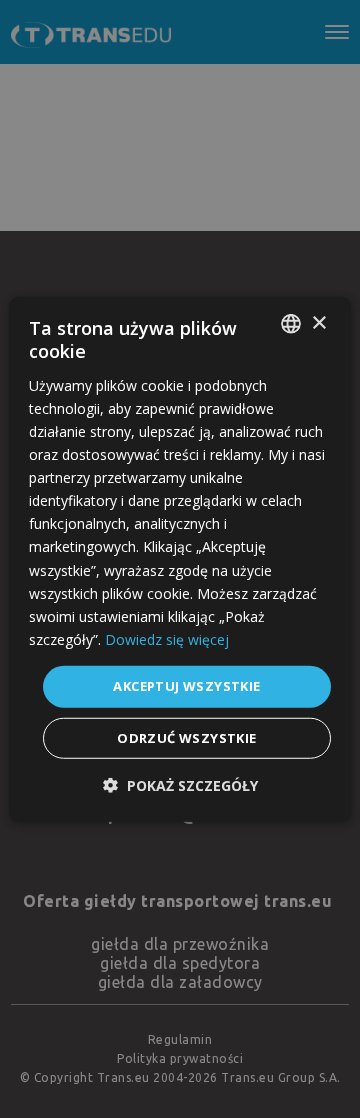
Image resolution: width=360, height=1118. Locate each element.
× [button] (318, 322)
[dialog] (180, 559)
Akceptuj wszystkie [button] (186, 686)
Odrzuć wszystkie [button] (186, 737)
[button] (180, 784)
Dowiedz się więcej (167, 639)
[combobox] (291, 324)
